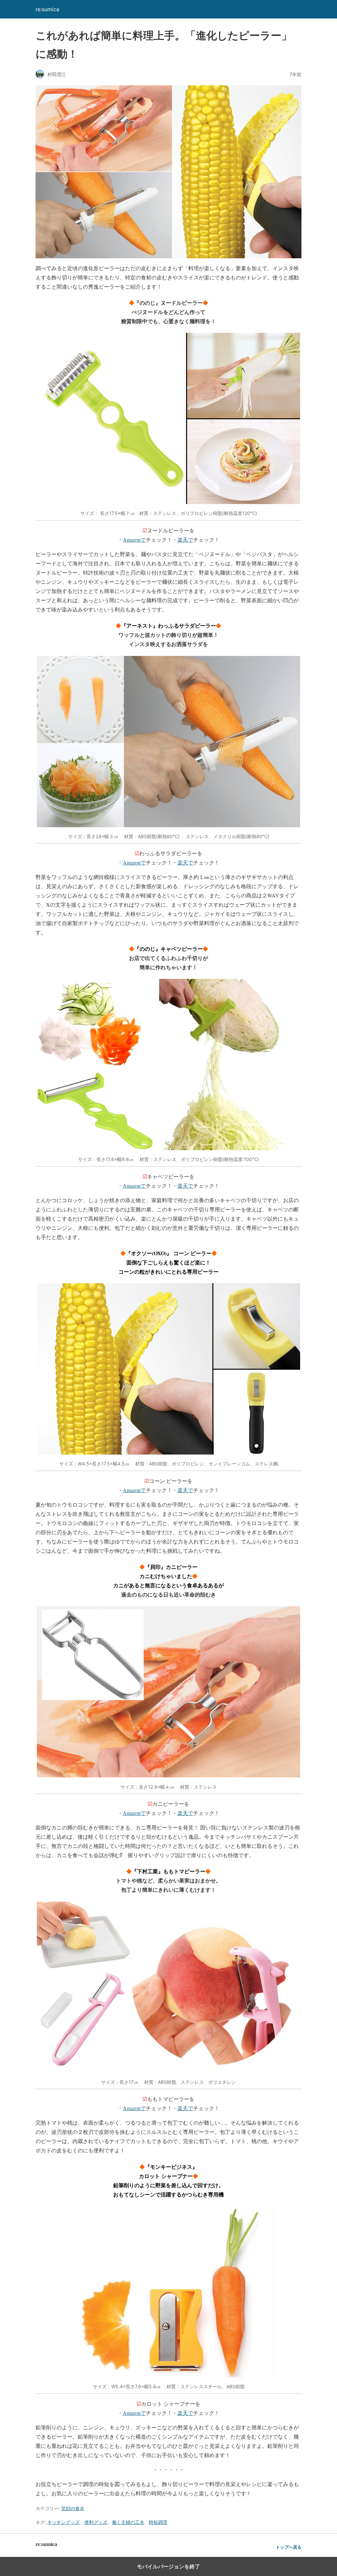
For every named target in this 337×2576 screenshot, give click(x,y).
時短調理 (158, 2522)
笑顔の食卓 (73, 2508)
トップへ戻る (289, 2547)
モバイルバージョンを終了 (168, 2566)
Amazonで (134, 539)
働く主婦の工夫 (128, 2522)
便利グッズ (96, 2522)
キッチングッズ (64, 2522)
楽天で (185, 539)
